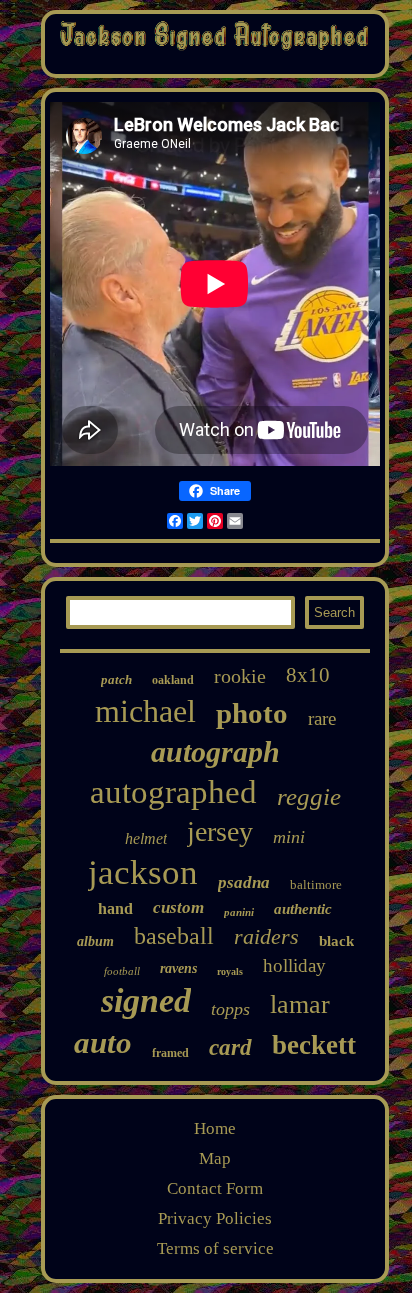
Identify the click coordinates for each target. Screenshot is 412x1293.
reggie (309, 796)
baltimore (316, 884)
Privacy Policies (215, 1218)
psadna (244, 882)
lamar (300, 1004)
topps (230, 1009)
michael (145, 711)
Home (215, 1128)
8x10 (308, 675)
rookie (240, 676)
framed (170, 1053)
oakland (173, 680)
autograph (215, 751)
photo (252, 713)
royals (230, 971)
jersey (220, 831)
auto (103, 1042)
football (122, 971)
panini (239, 912)
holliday (294, 965)
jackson (143, 872)
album (95, 941)
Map (215, 1158)
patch (116, 679)
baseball (174, 936)
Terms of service (215, 1248)
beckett (314, 1045)
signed (146, 1000)
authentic (303, 909)
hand (115, 908)
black (336, 941)
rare (322, 718)
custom (178, 907)
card (230, 1047)
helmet (146, 838)
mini (289, 837)
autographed (173, 792)
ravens (178, 968)
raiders (266, 936)
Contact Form (215, 1188)
